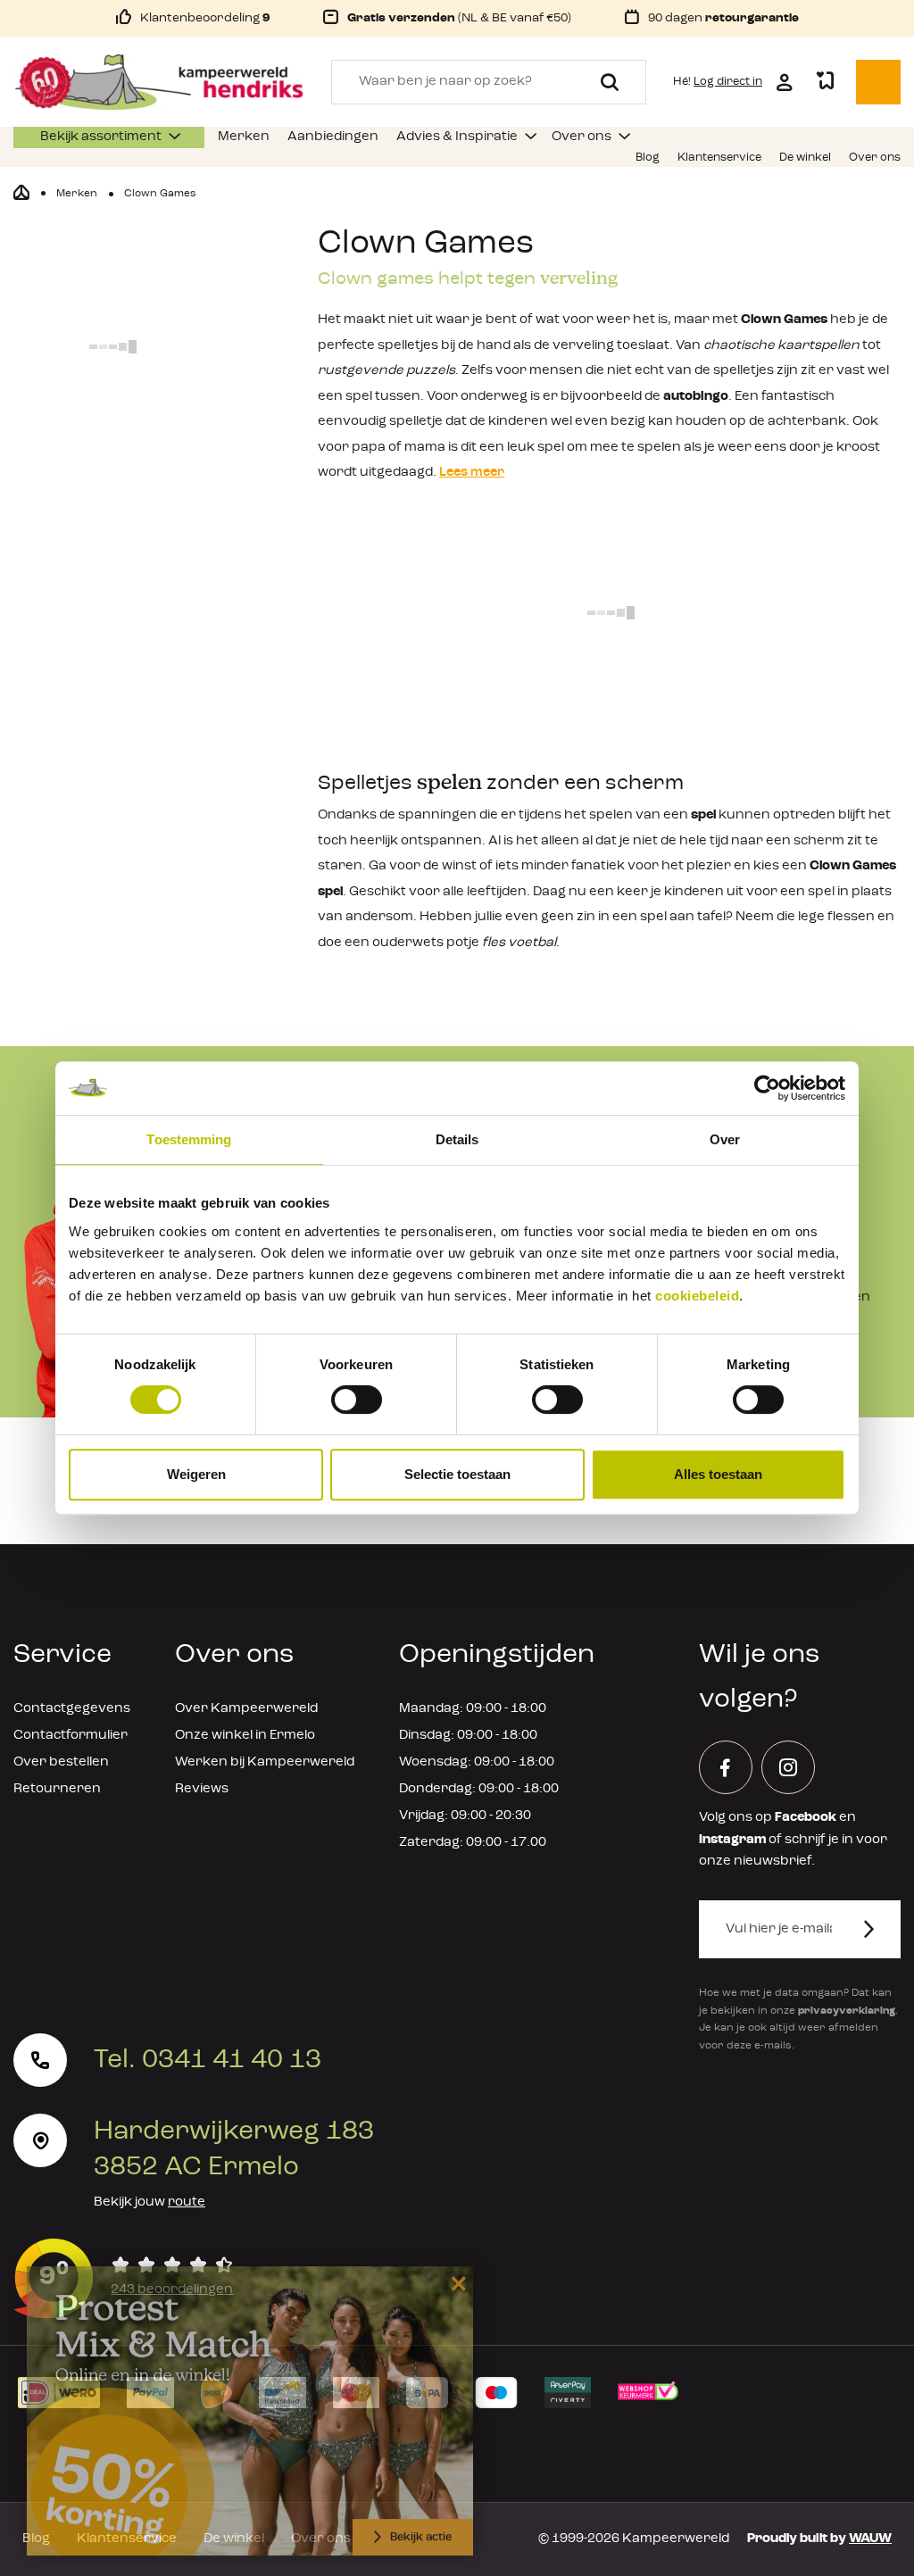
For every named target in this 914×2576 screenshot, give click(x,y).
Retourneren (57, 1789)
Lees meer (472, 473)
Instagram (732, 1840)
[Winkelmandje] (878, 82)
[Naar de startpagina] (159, 82)
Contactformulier (71, 1736)
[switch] (357, 1400)
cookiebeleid (697, 1296)
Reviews (202, 1789)
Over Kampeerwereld (246, 1709)
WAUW (870, 2539)
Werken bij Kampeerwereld (265, 1762)
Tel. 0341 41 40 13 (208, 2060)
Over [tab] (725, 1139)
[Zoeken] (603, 82)
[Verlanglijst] (825, 82)
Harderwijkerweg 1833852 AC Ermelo (234, 2149)
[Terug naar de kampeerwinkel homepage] (21, 193)
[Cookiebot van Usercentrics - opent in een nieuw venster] (767, 1088)
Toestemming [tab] (189, 1139)
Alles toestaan (718, 1474)
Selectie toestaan (457, 1474)
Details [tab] (457, 1139)
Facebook (806, 1818)
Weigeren (196, 1474)
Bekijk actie (421, 2531)
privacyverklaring (847, 2011)
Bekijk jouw (150, 2202)
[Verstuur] (880, 1929)
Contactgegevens (72, 1709)
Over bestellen (61, 1762)
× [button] (456, 2277)
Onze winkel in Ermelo (245, 1736)
